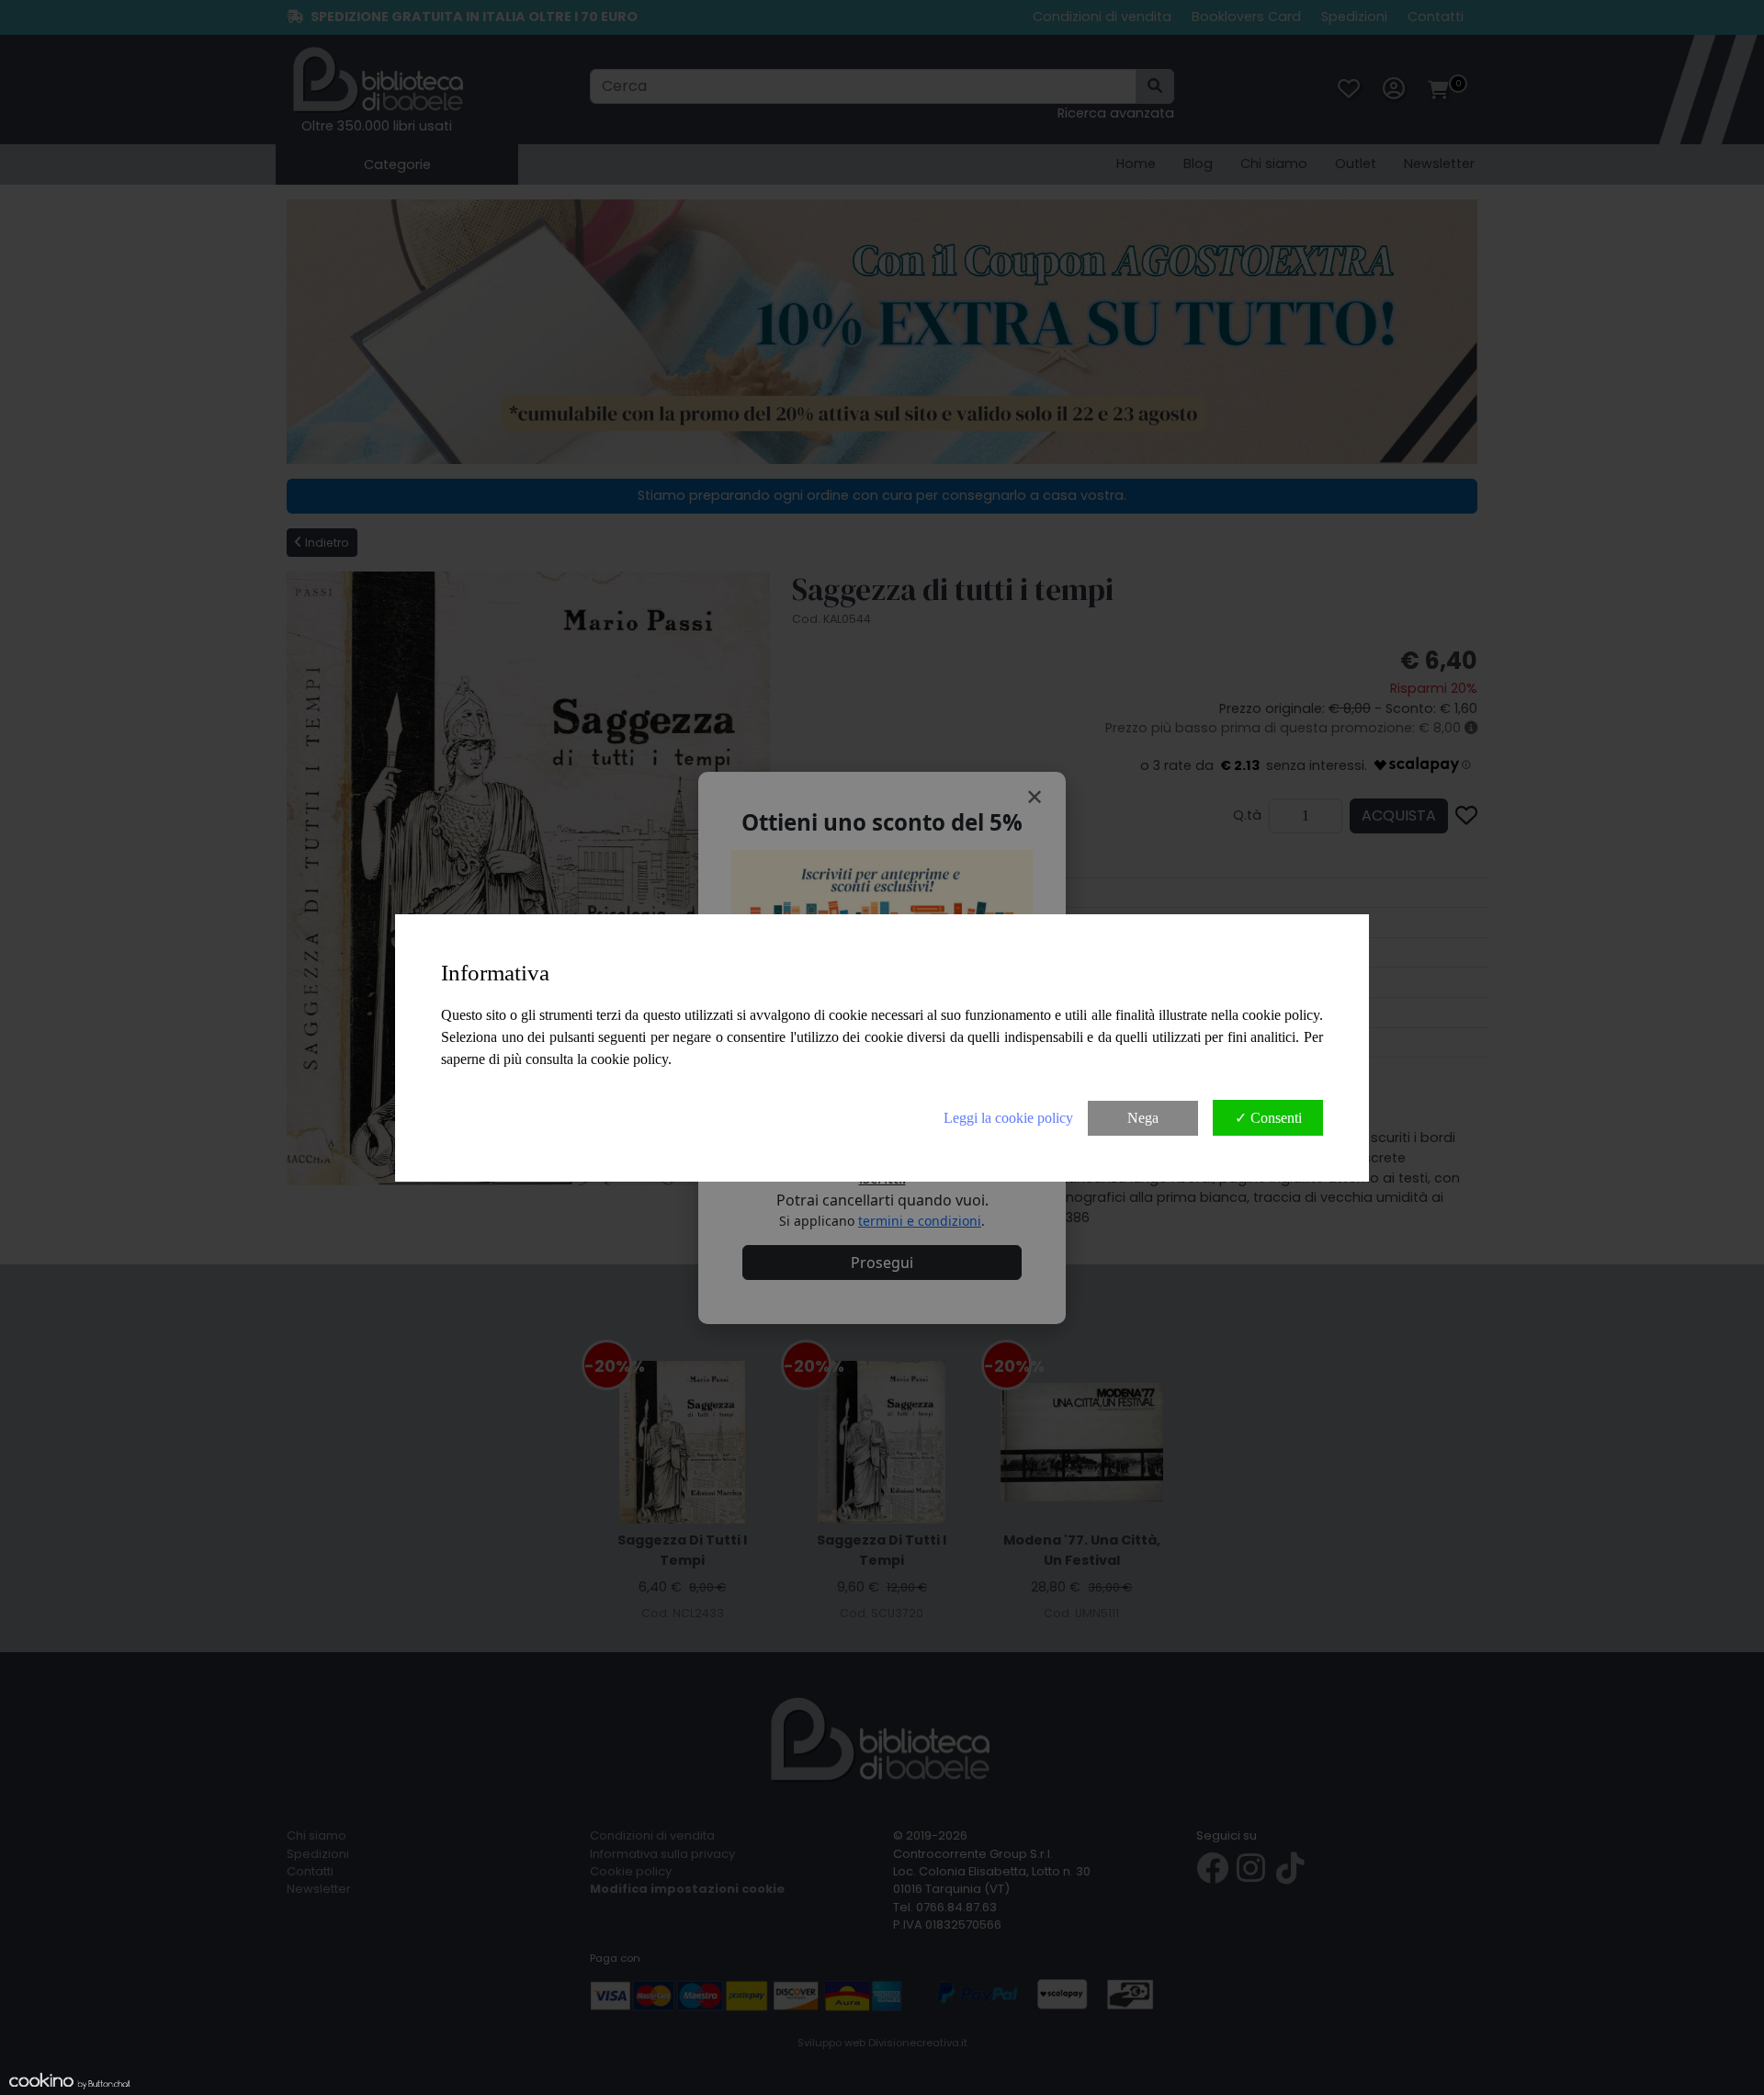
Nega (1143, 1118)
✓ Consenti (1268, 1118)
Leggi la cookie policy (1008, 1118)
